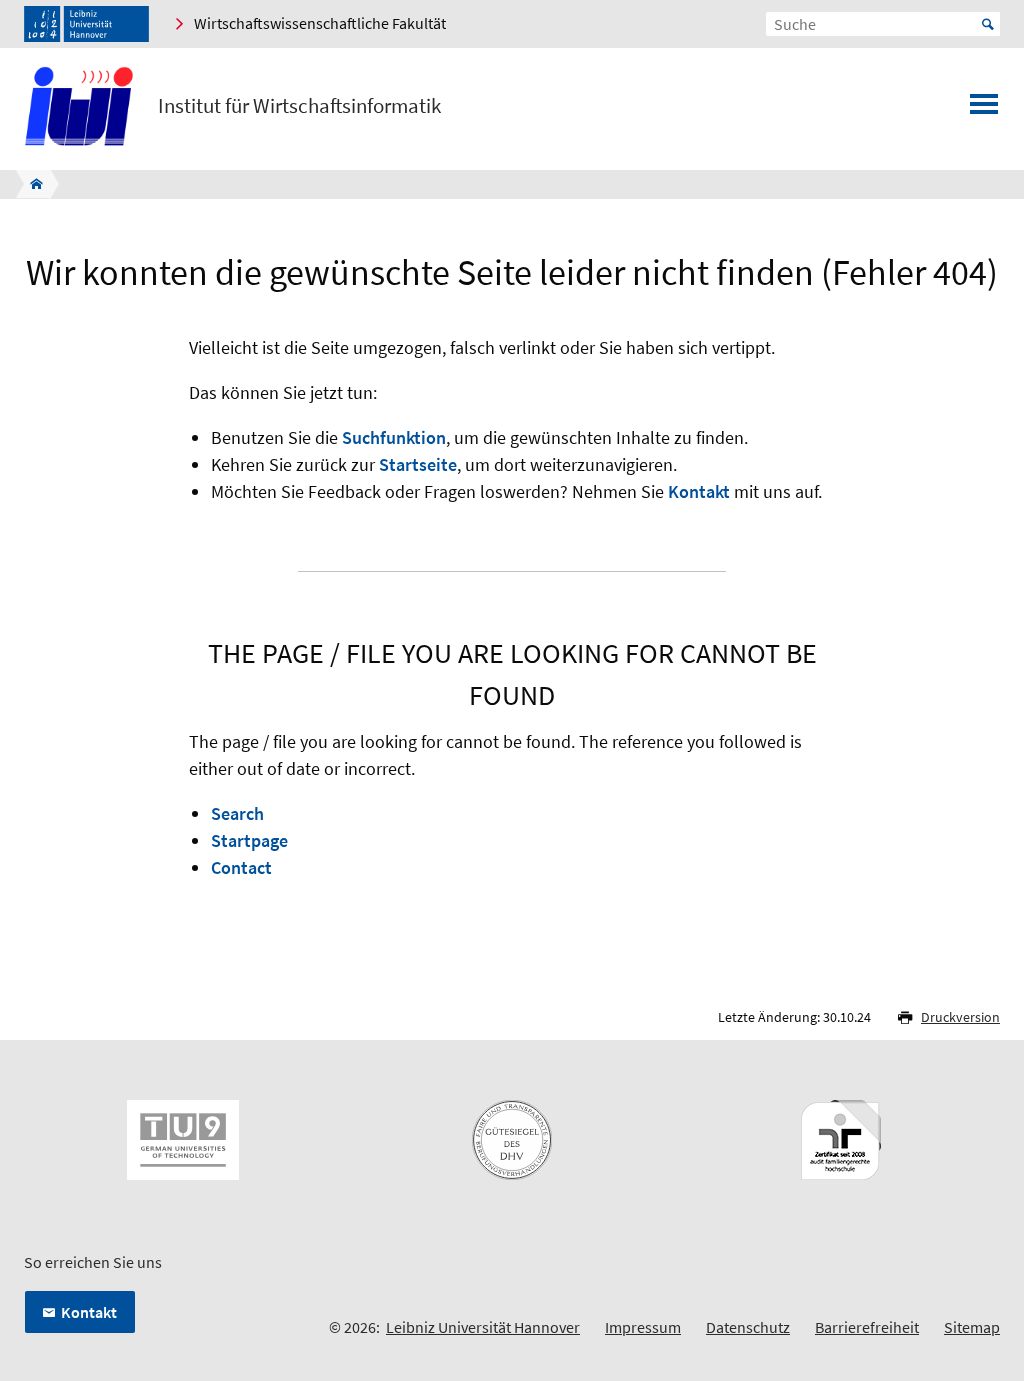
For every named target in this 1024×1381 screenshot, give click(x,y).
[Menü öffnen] (984, 110)
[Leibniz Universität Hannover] (86, 24)
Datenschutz (748, 1327)
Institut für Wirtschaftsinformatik (299, 106)
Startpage (249, 840)
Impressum (643, 1327)
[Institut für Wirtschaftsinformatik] (30, 184)
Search (237, 813)
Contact (241, 867)
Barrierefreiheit (867, 1327)
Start (988, 24)
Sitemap (972, 1327)
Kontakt (699, 491)
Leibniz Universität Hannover (483, 1327)
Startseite (418, 464)
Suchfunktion (394, 437)
